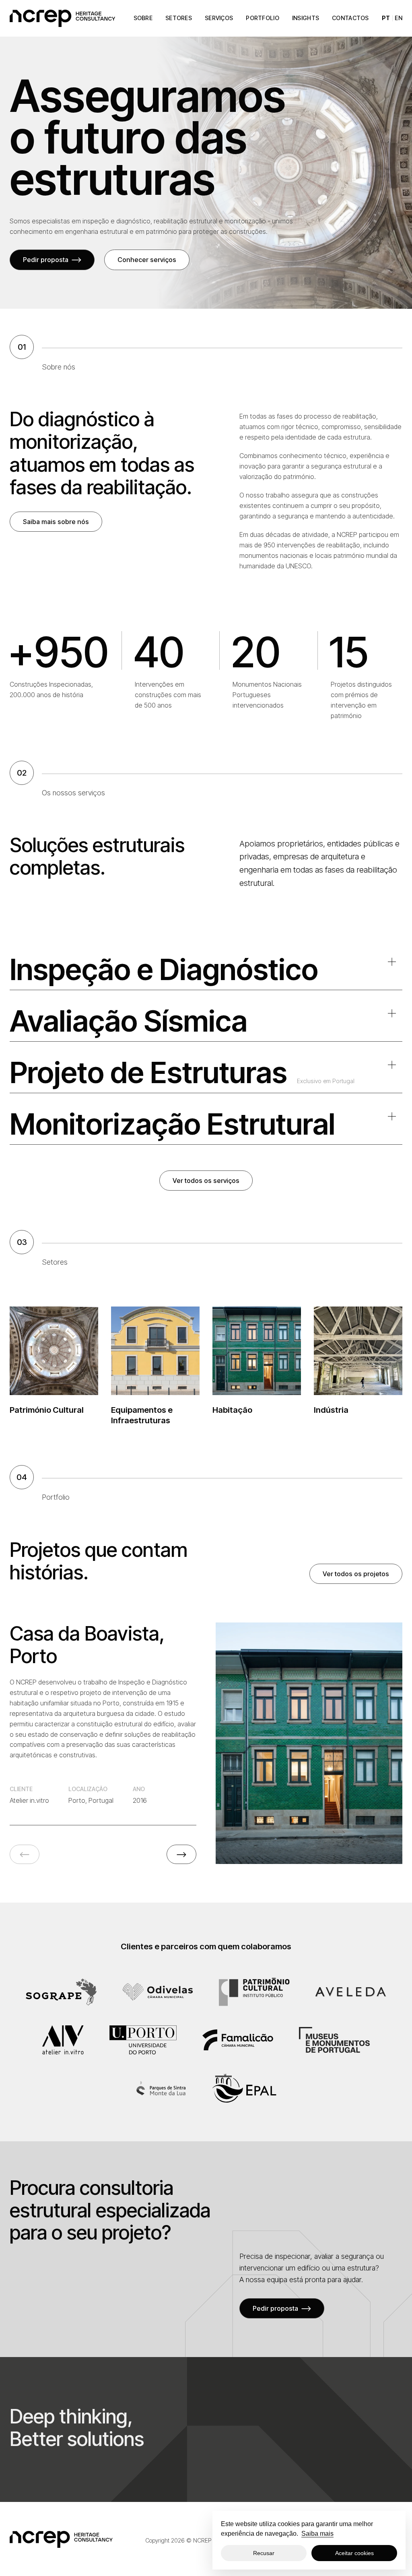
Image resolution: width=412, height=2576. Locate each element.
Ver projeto (303, 1743)
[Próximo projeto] (181, 1854)
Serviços (219, 18)
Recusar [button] (264, 2553)
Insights (306, 18)
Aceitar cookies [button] (354, 2553)
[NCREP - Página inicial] (62, 18)
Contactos (350, 18)
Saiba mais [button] (317, 2534)
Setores (179, 18)
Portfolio (263, 18)
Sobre (143, 18)
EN (399, 18)
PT (386, 18)
